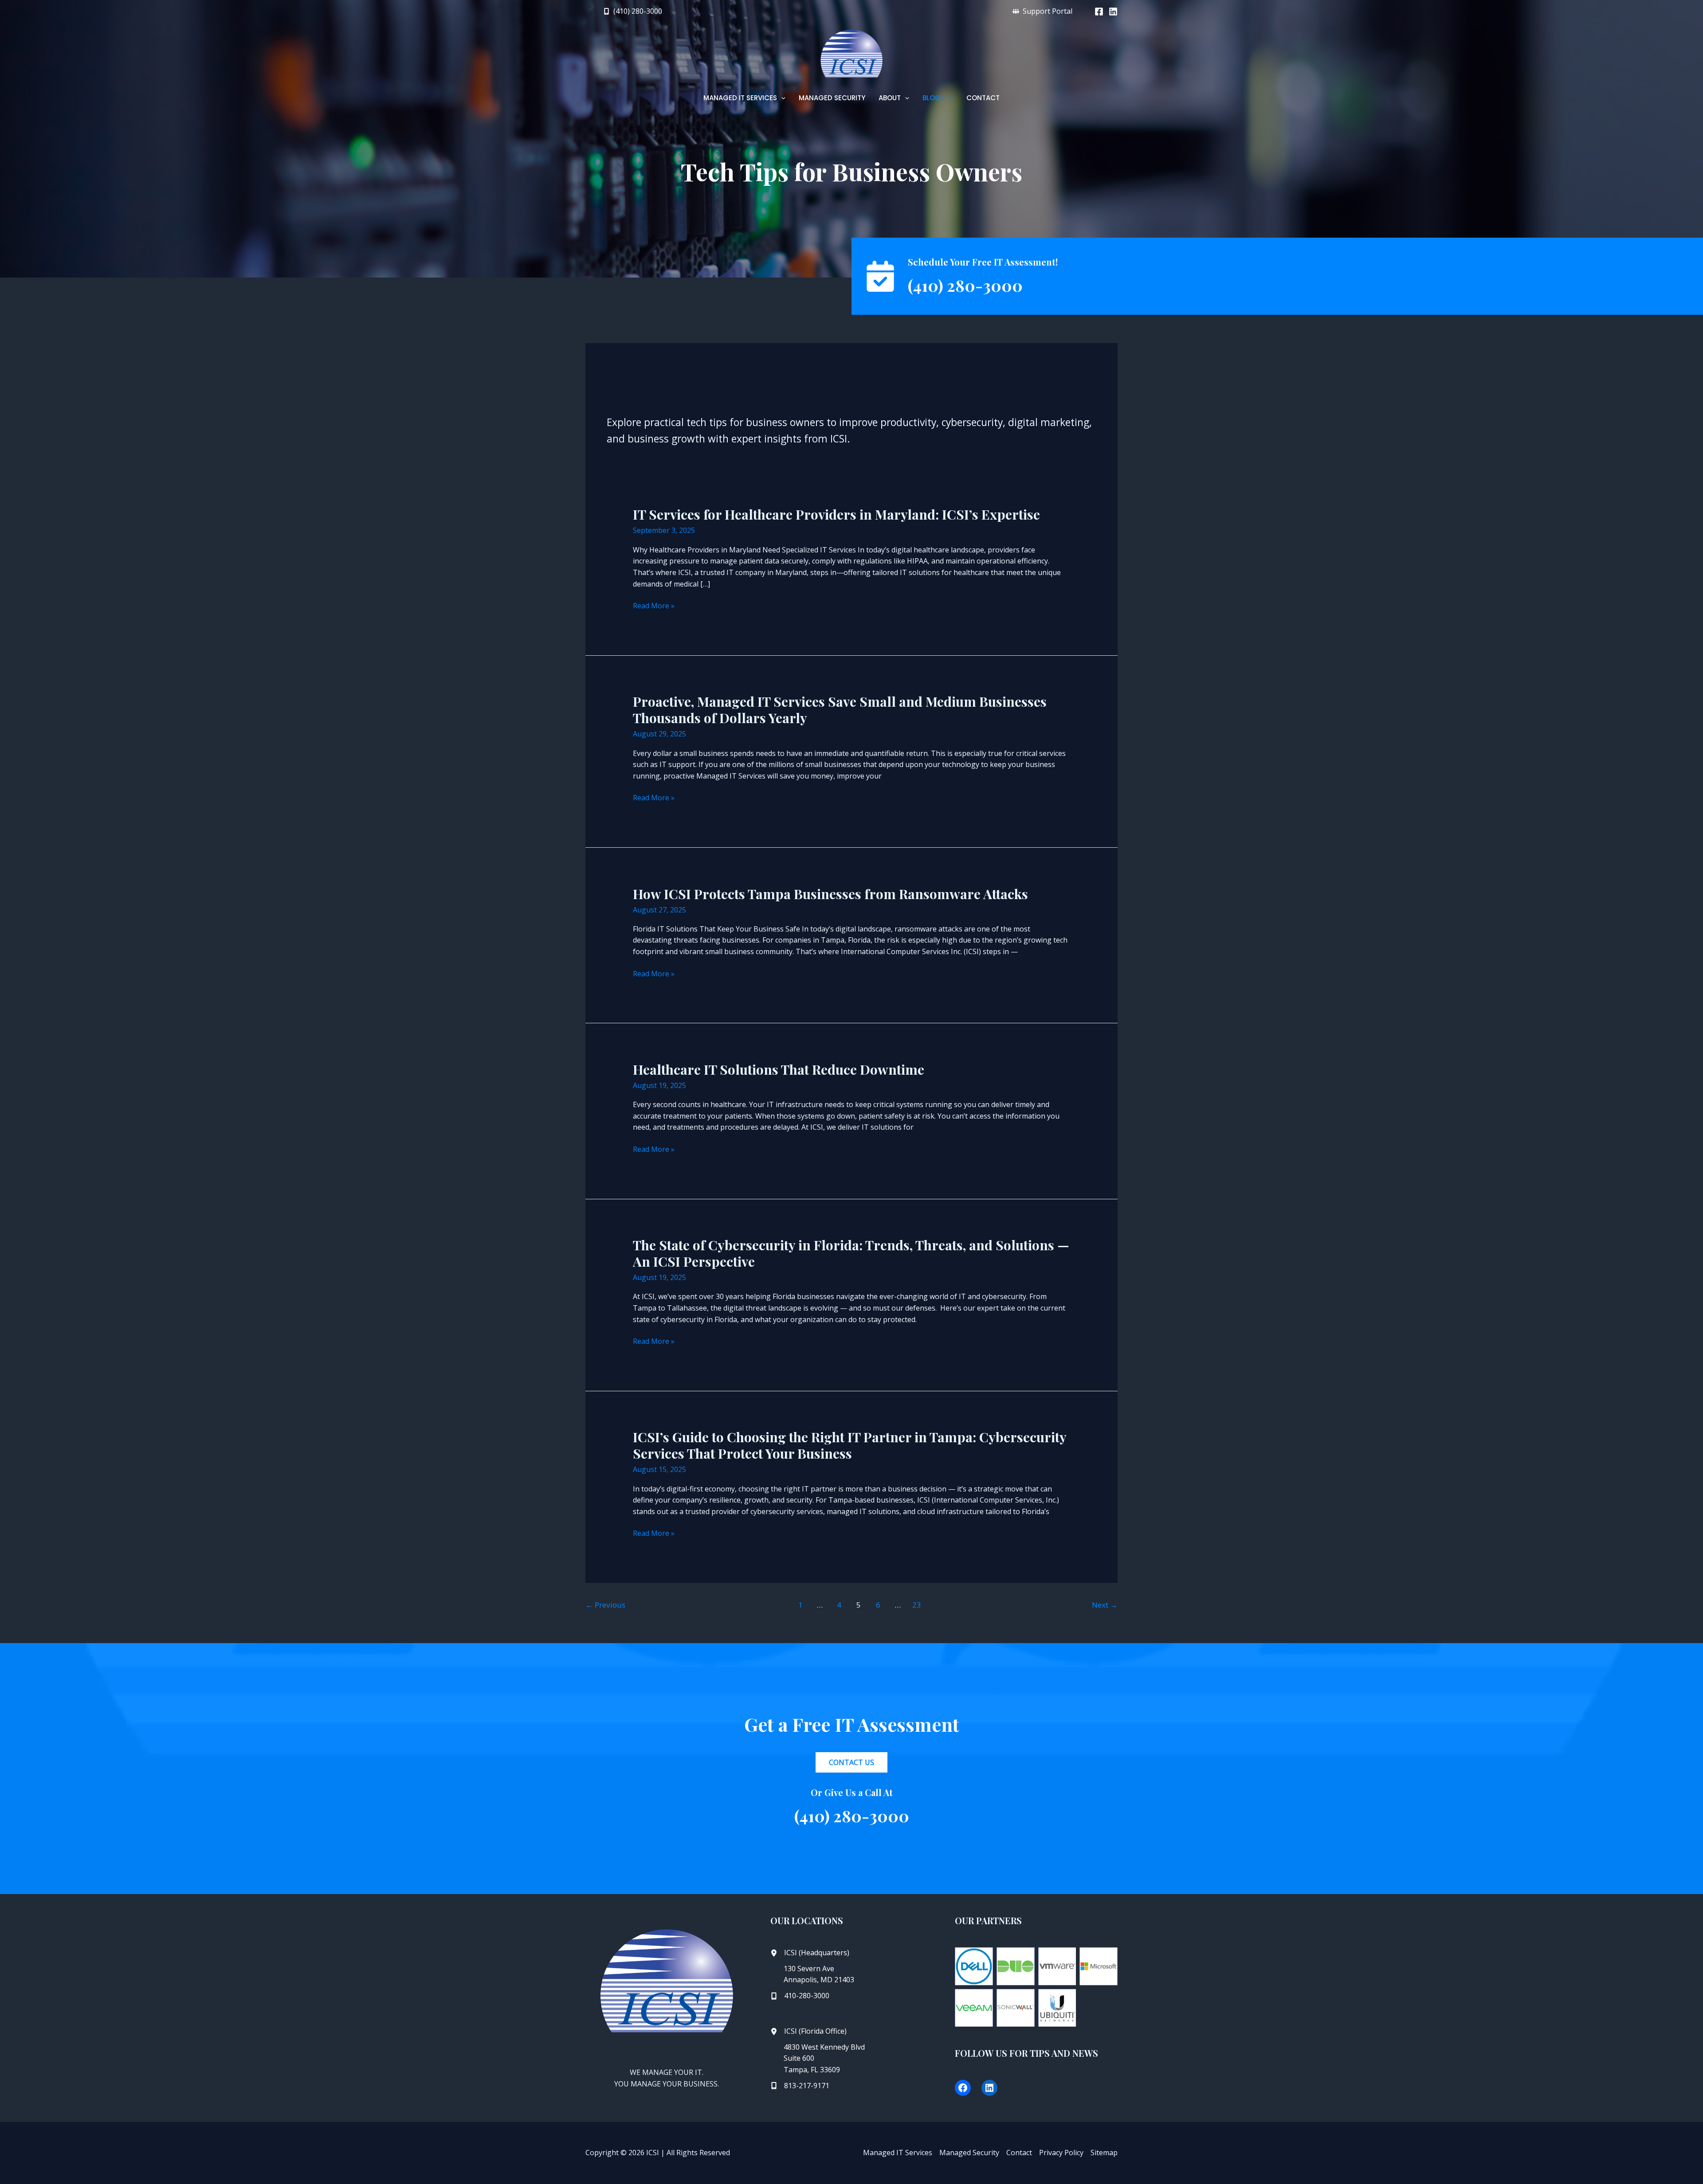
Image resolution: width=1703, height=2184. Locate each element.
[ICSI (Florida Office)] (808, 2031)
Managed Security (969, 2153)
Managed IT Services (898, 2153)
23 (917, 1605)
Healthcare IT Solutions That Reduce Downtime (779, 1069)
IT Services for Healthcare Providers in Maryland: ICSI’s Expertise (836, 514)
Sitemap (1104, 2153)
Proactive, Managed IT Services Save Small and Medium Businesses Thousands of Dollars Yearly (840, 710)
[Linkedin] (1113, 12)
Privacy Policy (1061, 2153)
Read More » (654, 606)
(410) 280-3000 (965, 285)
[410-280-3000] (800, 1996)
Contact (1019, 2153)
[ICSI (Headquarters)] (810, 1953)
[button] (633, 11)
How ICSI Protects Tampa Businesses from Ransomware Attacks (830, 894)
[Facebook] (1099, 12)
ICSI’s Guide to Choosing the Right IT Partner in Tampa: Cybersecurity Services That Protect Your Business (850, 1445)
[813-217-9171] (800, 2086)
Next (1105, 1605)
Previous (605, 1605)
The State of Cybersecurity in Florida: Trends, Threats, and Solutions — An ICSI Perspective (851, 1253)
